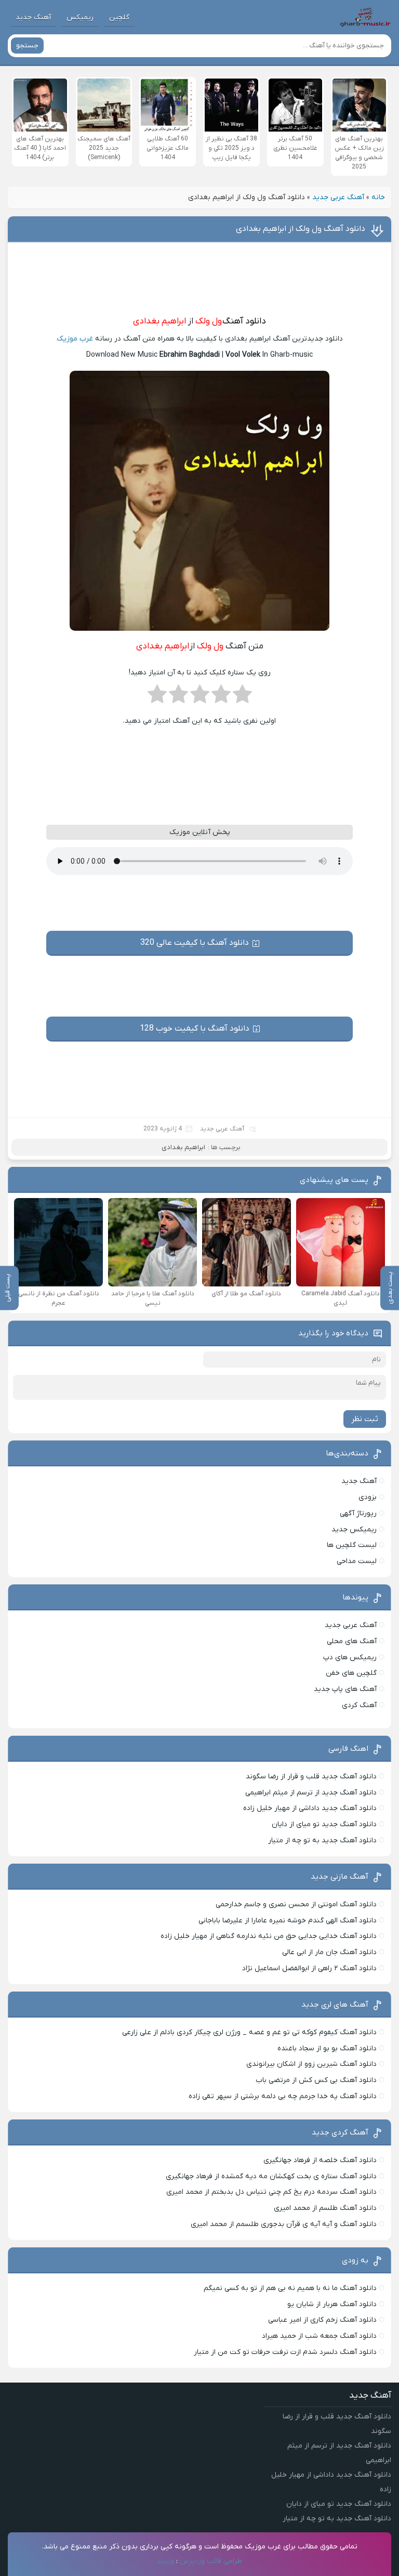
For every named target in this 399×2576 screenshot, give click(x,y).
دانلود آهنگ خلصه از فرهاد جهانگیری (320, 2160)
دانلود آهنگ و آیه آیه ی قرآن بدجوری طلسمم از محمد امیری (284, 2224)
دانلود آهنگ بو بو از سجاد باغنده (327, 2048)
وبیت (166, 2561)
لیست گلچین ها (352, 1545)
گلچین (119, 17)
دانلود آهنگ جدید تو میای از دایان (324, 1824)
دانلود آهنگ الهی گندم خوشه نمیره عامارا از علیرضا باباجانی (288, 1921)
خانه (378, 197)
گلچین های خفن (351, 1673)
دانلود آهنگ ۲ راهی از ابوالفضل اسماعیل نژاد (309, 1968)
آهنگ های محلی (352, 1641)
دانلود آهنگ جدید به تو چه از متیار (322, 1840)
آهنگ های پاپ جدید (345, 1689)
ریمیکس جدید (354, 1530)
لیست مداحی (357, 1561)
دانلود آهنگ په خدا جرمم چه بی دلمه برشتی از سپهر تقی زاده (283, 2096)
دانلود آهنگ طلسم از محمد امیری (325, 2208)
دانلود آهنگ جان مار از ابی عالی (329, 1952)
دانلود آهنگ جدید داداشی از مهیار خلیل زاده (310, 1808)
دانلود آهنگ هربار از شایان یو (332, 2304)
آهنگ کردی (359, 1705)
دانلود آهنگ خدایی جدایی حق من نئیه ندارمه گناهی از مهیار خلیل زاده (269, 1936)
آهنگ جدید (33, 17)
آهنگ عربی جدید (338, 197)
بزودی (368, 1497)
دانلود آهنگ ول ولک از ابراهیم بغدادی (301, 229)
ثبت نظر (365, 1419)
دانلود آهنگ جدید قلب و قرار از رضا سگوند (311, 1777)
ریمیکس (80, 17)
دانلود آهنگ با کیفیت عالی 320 (195, 943)
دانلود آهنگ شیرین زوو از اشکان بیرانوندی (311, 2064)
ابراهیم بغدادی (159, 321)
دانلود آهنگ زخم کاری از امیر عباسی (322, 2320)
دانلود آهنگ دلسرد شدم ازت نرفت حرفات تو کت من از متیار (285, 2352)
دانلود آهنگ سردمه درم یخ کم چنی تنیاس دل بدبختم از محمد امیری (271, 2192)
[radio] (242, 697)
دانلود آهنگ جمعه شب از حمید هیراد (319, 2336)
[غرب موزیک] (365, 17)
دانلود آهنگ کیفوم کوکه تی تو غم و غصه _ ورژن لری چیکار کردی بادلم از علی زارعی (249, 2032)
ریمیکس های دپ (350, 1657)
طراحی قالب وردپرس (211, 2561)
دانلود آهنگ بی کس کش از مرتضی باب (316, 2080)
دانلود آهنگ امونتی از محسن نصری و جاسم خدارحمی (296, 1904)
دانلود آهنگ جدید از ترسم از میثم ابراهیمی (311, 1793)
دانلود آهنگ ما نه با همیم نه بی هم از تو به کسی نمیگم (290, 2288)
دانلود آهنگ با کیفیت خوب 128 (195, 1029)
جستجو (27, 45)
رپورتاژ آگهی (358, 1513)
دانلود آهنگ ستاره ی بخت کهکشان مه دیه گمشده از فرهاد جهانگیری (271, 2176)
